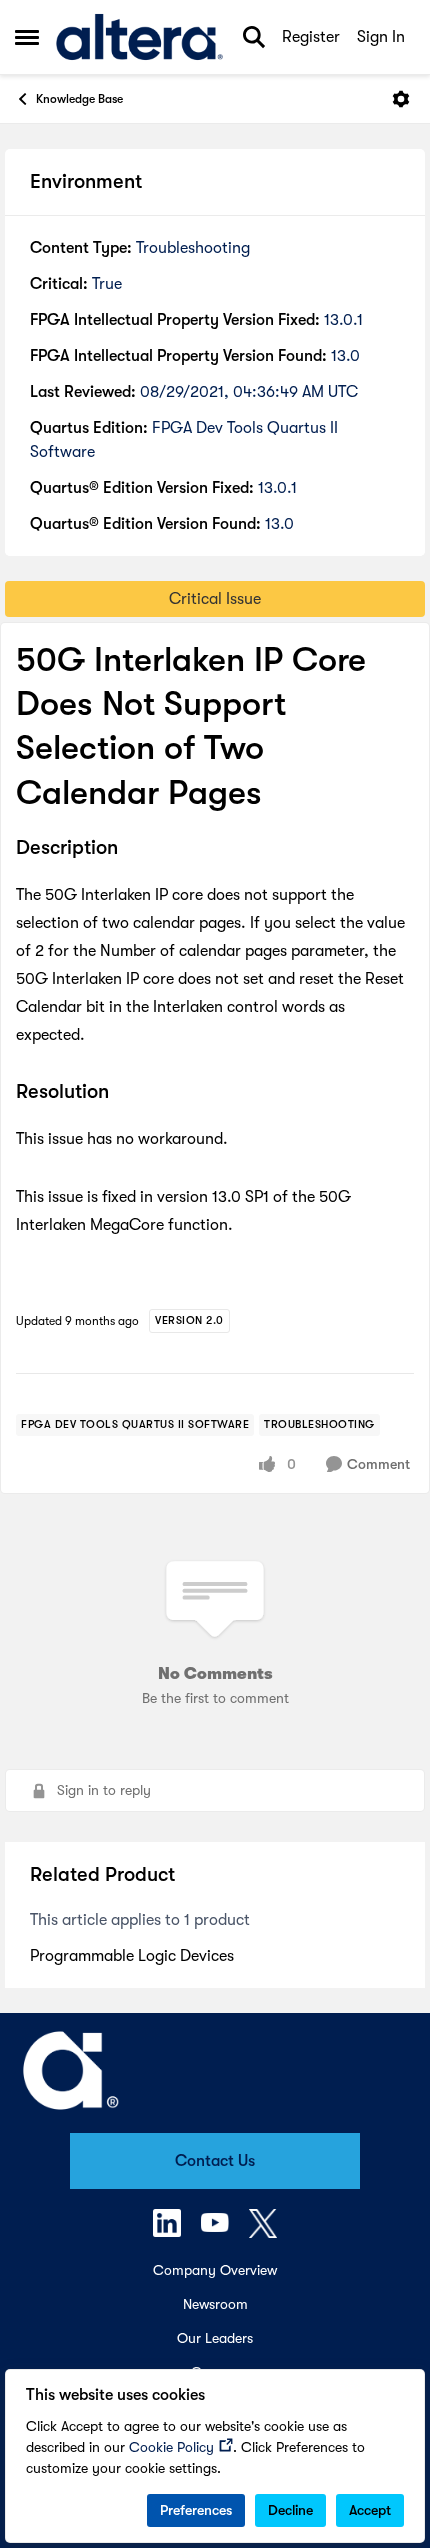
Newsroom (215, 2304)
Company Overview (215, 2270)
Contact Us (215, 2161)
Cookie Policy (171, 2447)
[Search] (254, 37)
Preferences (196, 2510)
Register (311, 37)
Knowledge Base (79, 99)
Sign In (381, 37)
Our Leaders (215, 2338)
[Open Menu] (401, 99)
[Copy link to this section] (133, 849)
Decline (290, 2510)
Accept (370, 2510)
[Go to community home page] (139, 37)
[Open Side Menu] (27, 37)
